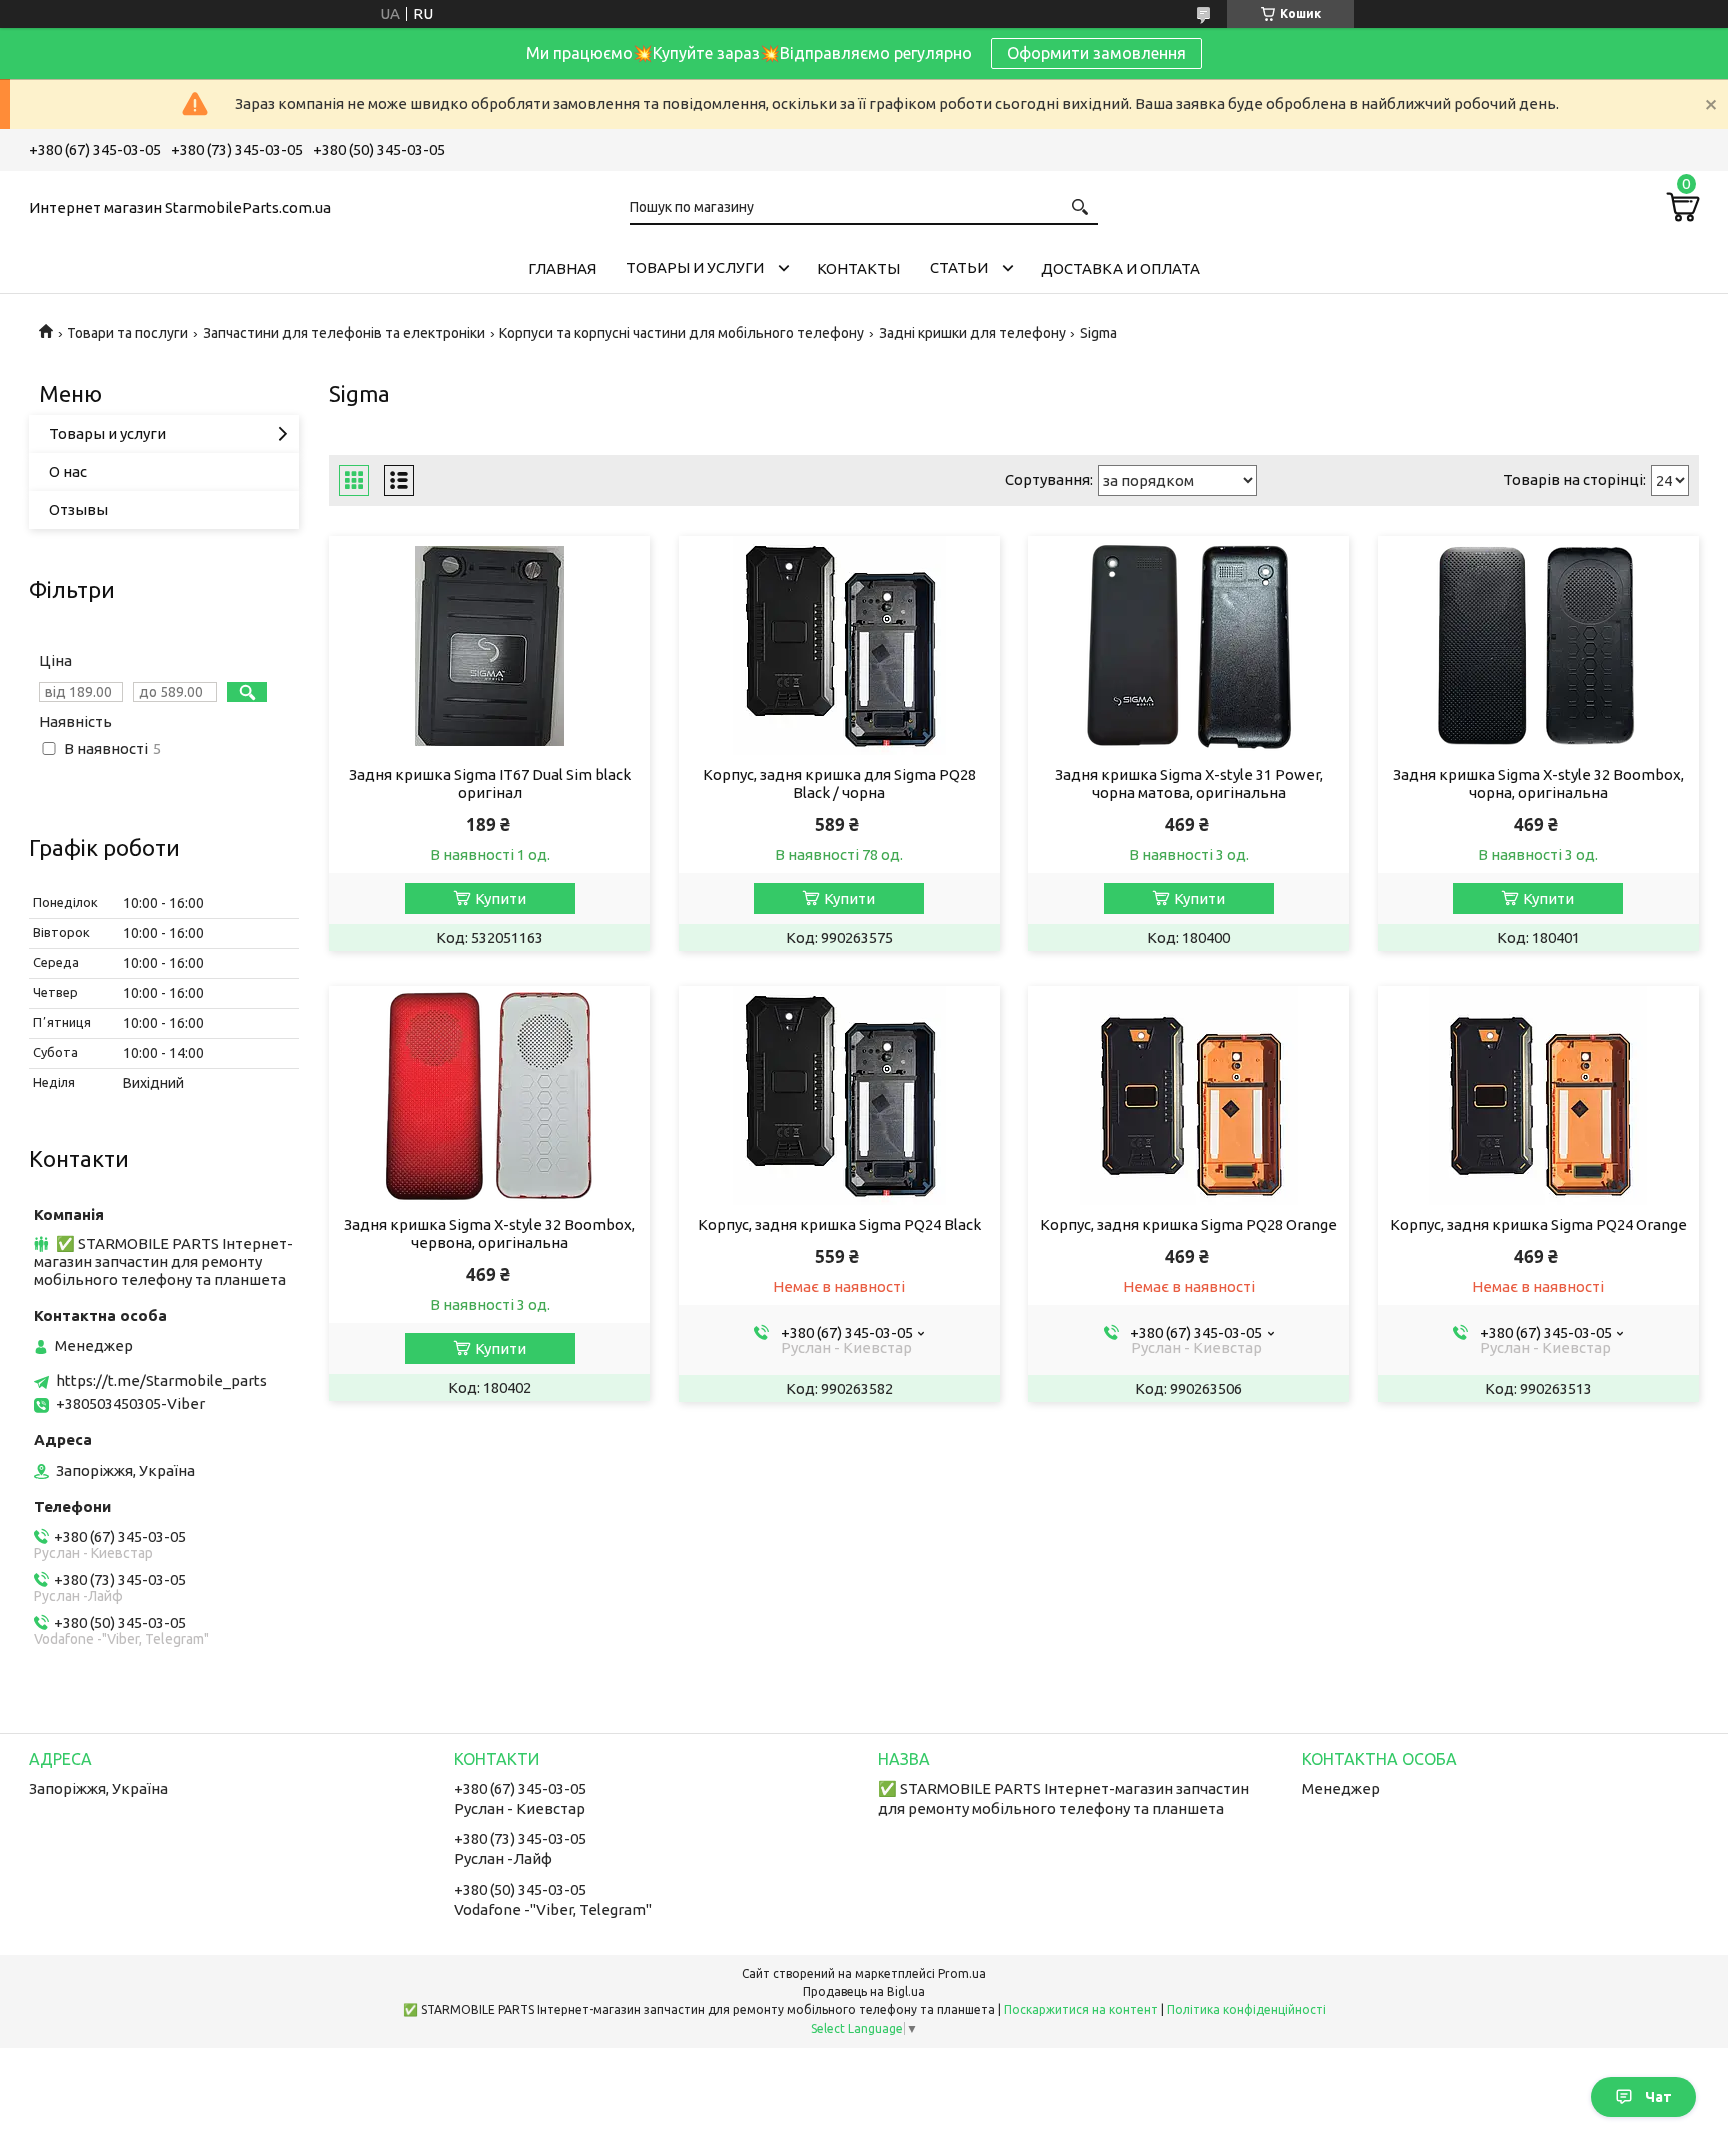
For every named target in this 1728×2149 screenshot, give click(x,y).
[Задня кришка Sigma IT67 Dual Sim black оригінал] (489, 646)
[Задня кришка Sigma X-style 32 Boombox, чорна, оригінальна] (1538, 646)
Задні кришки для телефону (972, 333)
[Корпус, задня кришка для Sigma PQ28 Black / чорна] (839, 646)
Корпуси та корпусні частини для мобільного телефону (681, 333)
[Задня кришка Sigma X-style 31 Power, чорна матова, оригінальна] (1188, 646)
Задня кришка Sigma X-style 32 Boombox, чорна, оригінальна (1538, 783)
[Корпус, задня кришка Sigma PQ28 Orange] (1188, 1096)
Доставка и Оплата (1120, 268)
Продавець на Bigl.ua (864, 1991)
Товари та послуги (127, 333)
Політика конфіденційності (1246, 2009)
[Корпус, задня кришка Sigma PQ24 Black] (839, 1096)
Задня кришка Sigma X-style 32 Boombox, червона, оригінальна (489, 1233)
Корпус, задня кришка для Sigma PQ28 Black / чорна (839, 783)
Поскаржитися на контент (1081, 2009)
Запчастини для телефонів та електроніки (344, 333)
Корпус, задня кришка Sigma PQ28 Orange (1188, 1224)
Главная (562, 268)
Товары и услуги (695, 267)
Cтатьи (959, 267)
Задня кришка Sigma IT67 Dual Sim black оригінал (490, 783)
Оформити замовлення (1096, 53)
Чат (1658, 2097)
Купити (500, 898)
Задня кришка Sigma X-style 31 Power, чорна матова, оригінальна (1189, 783)
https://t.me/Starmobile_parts (161, 1380)
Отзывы (78, 509)
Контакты (858, 268)
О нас (68, 471)
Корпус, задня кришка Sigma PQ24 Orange (1538, 1224)
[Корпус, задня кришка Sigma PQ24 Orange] (1538, 1096)
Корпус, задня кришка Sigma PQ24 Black (839, 1224)
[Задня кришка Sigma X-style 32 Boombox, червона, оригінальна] (489, 1096)
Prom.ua (962, 1973)
